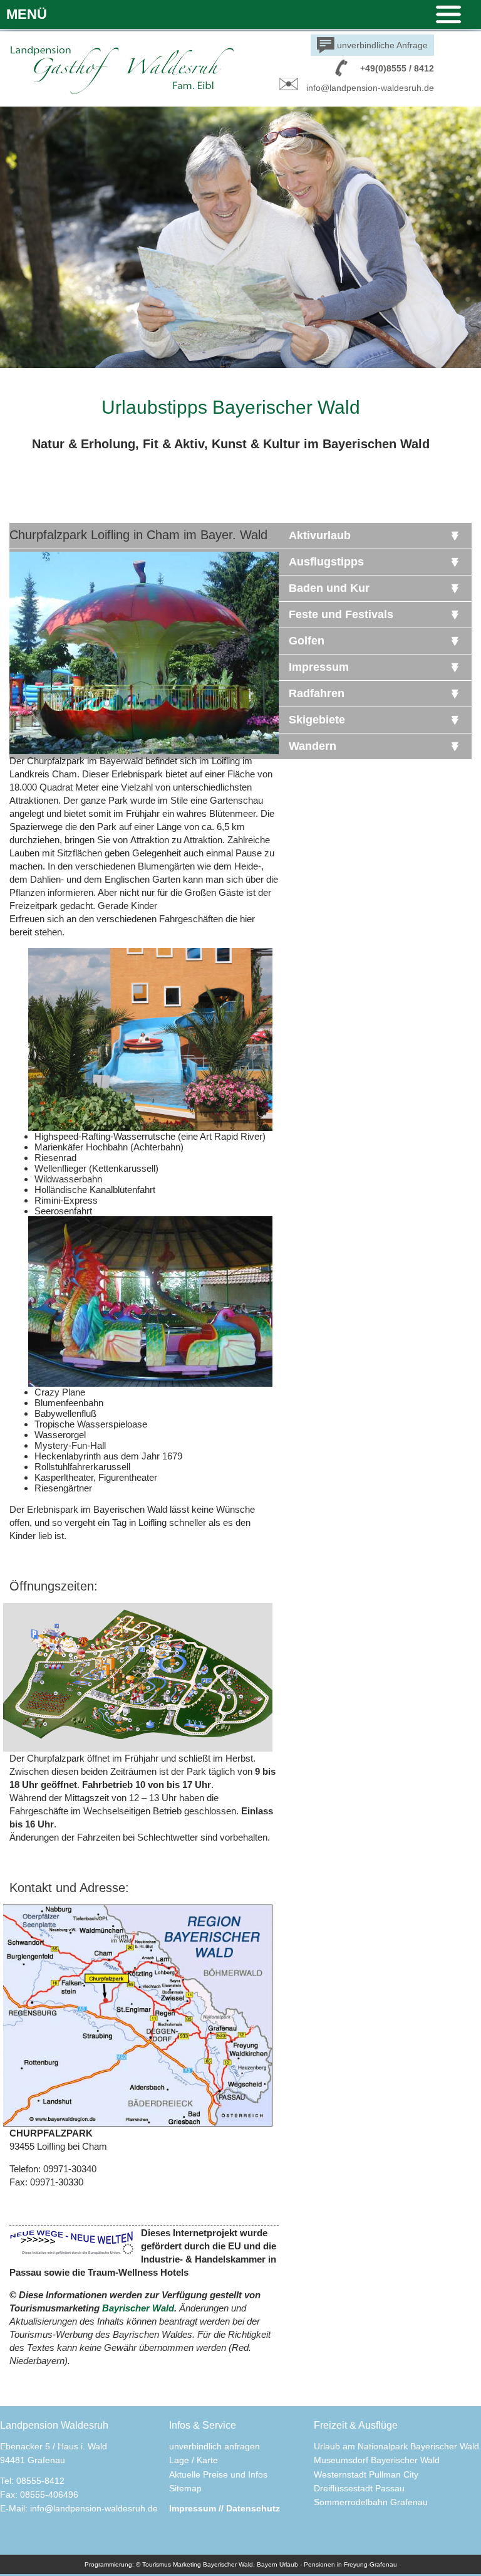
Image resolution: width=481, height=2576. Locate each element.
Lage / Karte (194, 2460)
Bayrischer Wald (138, 2308)
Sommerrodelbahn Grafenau (371, 2502)
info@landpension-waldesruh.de (370, 88)
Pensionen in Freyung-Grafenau (350, 2564)
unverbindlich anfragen (215, 2446)
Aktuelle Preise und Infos (218, 2474)
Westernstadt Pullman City (366, 2474)
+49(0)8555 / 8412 (397, 68)
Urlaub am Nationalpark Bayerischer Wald (396, 2446)
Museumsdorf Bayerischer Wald (377, 2460)
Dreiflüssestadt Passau (359, 2488)
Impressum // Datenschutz (225, 2508)
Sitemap (185, 2488)
